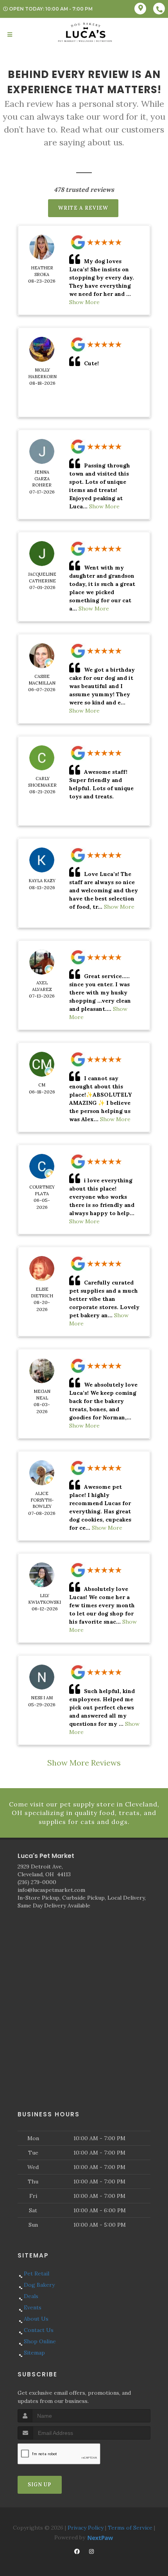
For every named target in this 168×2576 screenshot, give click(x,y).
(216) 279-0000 (37, 1882)
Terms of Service (130, 2528)
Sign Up (40, 2485)
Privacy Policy (86, 2528)
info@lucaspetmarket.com (51, 1890)
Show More (84, 302)
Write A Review (83, 208)
